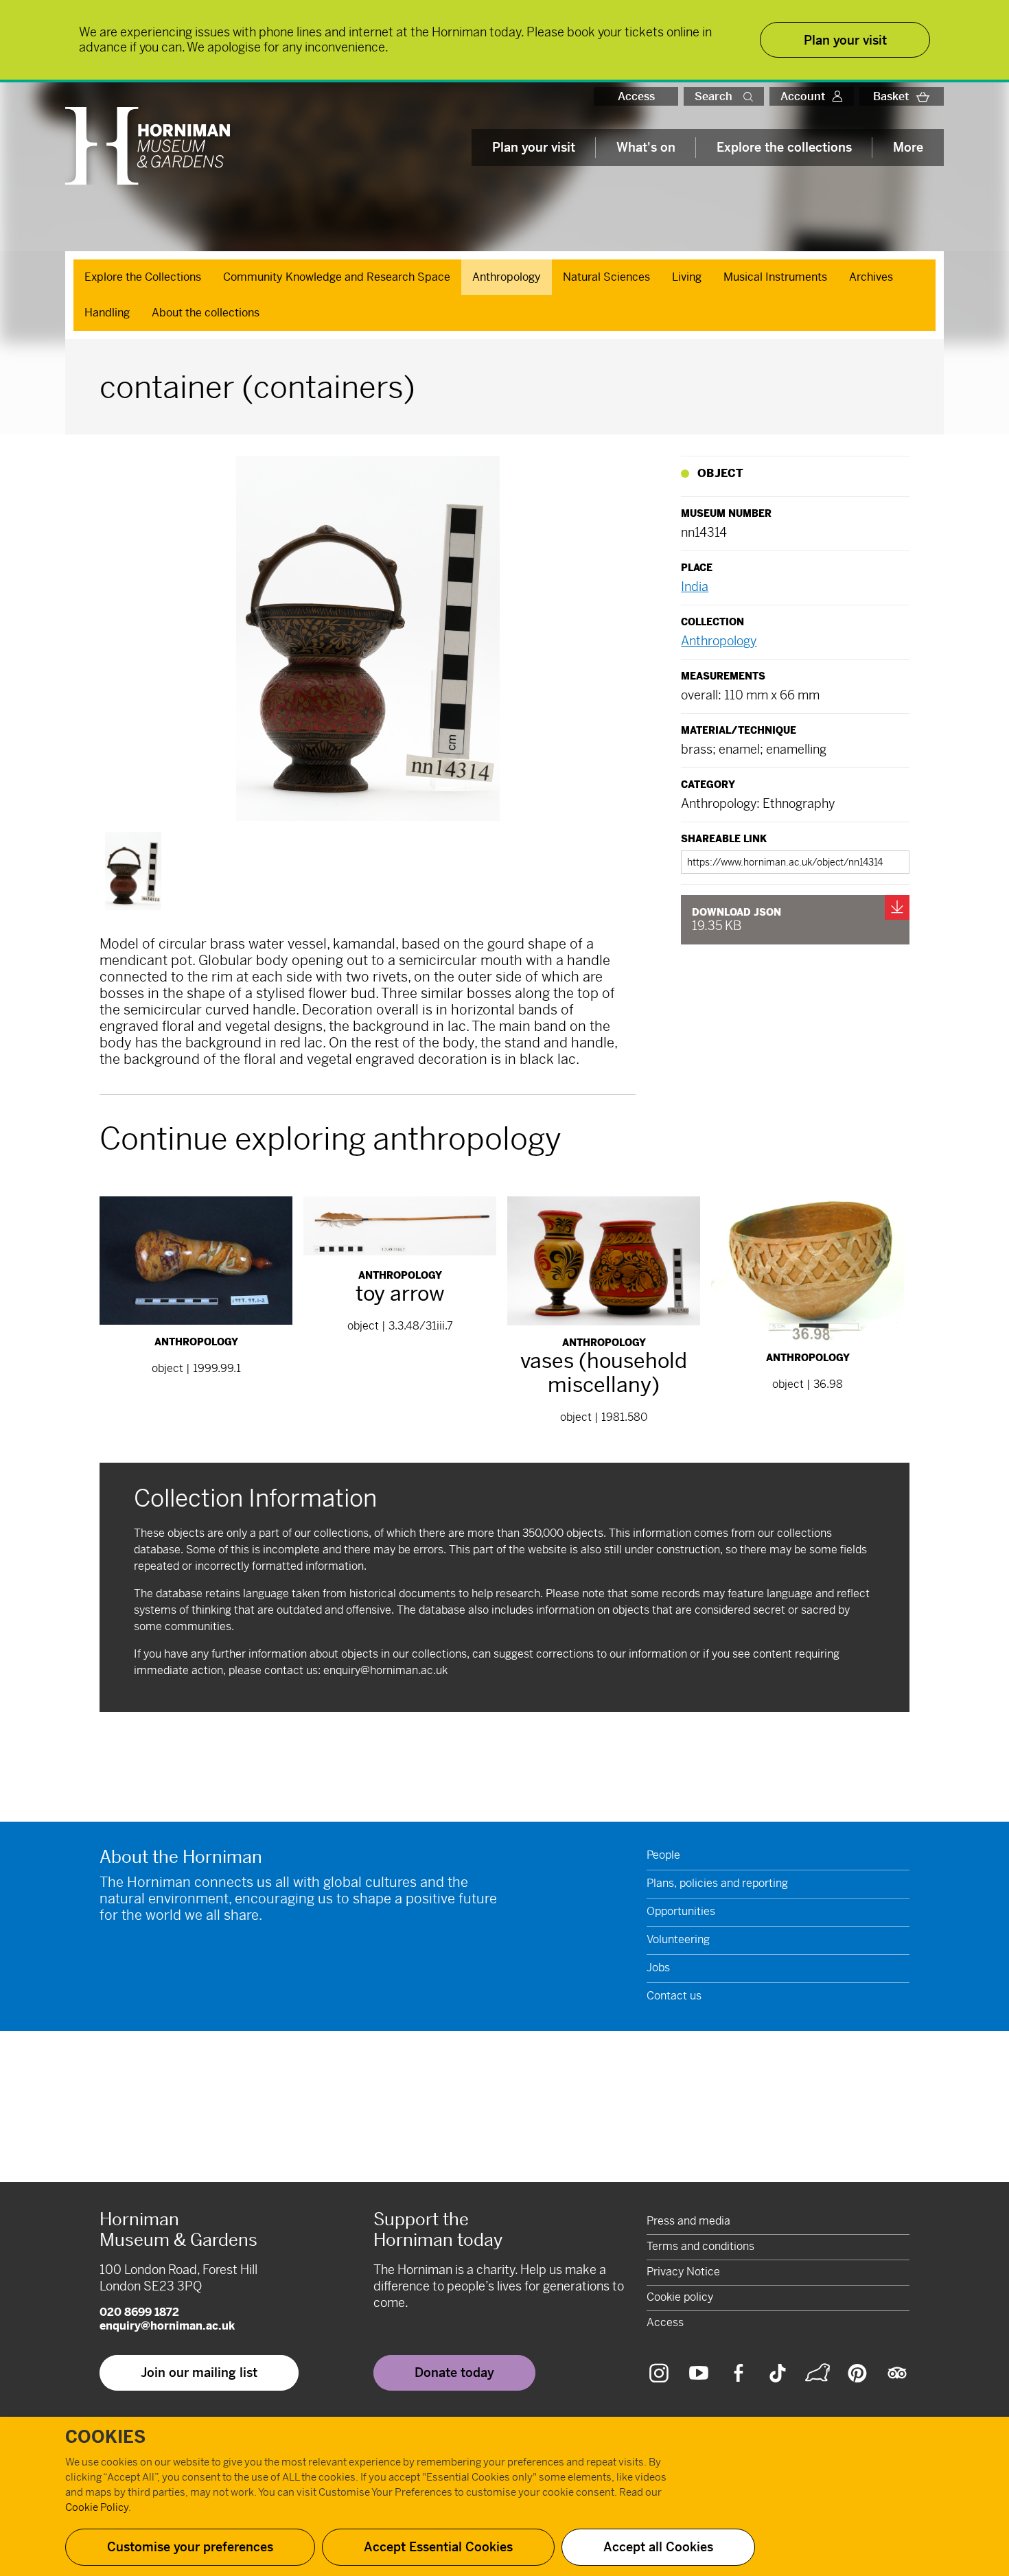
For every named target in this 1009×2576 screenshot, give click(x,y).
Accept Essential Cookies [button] (438, 2547)
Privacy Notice (683, 2272)
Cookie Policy (97, 2507)
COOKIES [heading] (105, 2437)
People (663, 1855)
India (695, 587)
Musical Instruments (775, 277)
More (908, 147)
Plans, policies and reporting (717, 1883)
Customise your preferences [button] (190, 2547)
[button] (751, 96)
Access (636, 96)
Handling (107, 313)
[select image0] (133, 871)
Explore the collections (784, 147)
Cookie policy (680, 2297)
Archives (871, 277)
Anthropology (507, 277)
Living (687, 277)
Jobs (658, 1968)
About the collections (206, 313)
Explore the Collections (143, 277)
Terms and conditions (700, 2246)
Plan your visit (534, 147)
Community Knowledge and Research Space (337, 277)
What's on (646, 147)
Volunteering (678, 1939)
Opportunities (681, 1911)
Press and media (688, 2221)
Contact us (674, 1996)
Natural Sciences (606, 277)
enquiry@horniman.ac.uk (385, 1670)
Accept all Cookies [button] (658, 2547)
